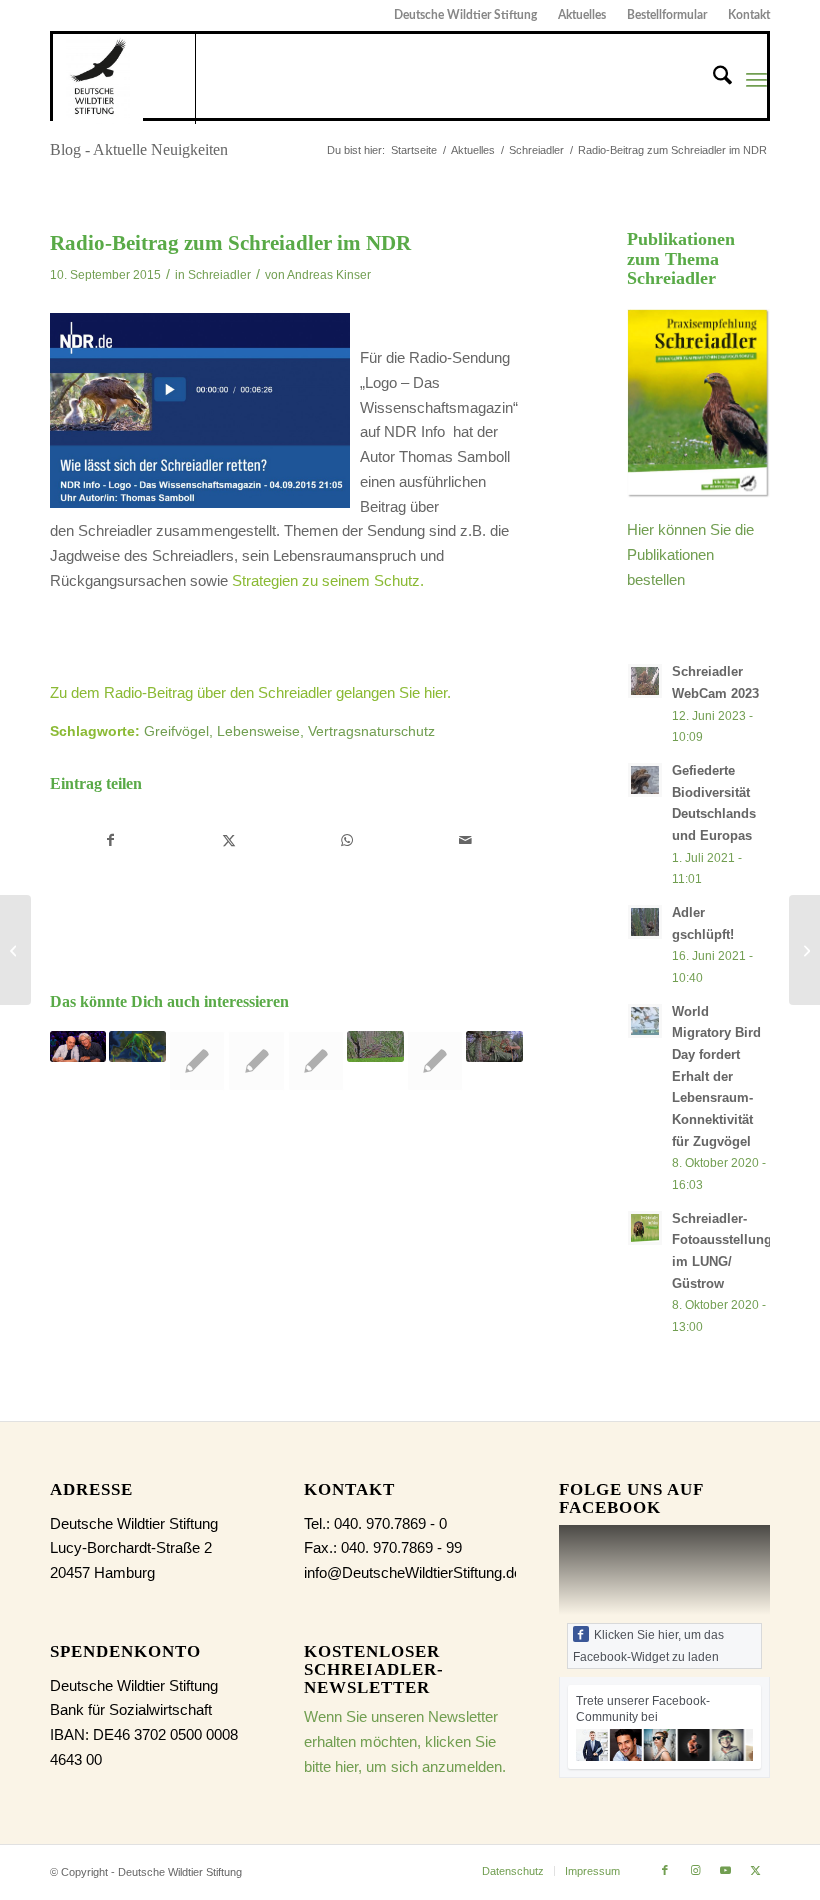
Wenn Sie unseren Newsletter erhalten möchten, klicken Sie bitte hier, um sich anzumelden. (405, 1741)
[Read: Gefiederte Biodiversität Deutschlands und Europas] (645, 780)
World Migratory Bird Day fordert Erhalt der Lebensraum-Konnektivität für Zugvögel (716, 1076)
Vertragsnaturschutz (371, 731)
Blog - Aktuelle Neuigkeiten (139, 149)
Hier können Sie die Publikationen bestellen (690, 554)
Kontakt (749, 15)
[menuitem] (466, 15)
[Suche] (712, 79)
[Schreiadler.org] (124, 79)
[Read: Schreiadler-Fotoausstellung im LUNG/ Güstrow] (645, 1228)
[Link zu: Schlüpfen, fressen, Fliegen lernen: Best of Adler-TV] (197, 1061)
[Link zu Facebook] (665, 1870)
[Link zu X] (755, 1870)
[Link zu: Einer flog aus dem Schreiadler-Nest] (375, 1047)
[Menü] (756, 79)
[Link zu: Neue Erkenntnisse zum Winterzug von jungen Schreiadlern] (137, 1046)
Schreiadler (219, 275)
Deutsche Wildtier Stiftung (465, 15)
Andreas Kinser (329, 275)
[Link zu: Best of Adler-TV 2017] (494, 1046)
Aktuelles (582, 15)
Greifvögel (176, 731)
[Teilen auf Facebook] (110, 840)
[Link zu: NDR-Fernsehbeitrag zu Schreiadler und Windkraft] (256, 1061)
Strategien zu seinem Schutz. (328, 580)
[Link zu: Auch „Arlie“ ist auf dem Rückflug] (316, 1061)
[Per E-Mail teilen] (465, 840)
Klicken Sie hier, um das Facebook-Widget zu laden (648, 1646)
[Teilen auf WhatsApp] (347, 840)
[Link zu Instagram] (695, 1870)
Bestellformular (667, 15)
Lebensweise (258, 731)
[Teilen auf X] (228, 840)
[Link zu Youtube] (725, 1870)
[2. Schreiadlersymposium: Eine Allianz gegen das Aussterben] (15, 950)
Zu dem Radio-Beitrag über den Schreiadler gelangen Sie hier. (250, 692)
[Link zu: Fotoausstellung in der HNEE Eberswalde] (435, 1061)
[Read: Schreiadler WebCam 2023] (645, 681)
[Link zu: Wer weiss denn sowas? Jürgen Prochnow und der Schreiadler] (78, 1046)
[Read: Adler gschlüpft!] (645, 922)
